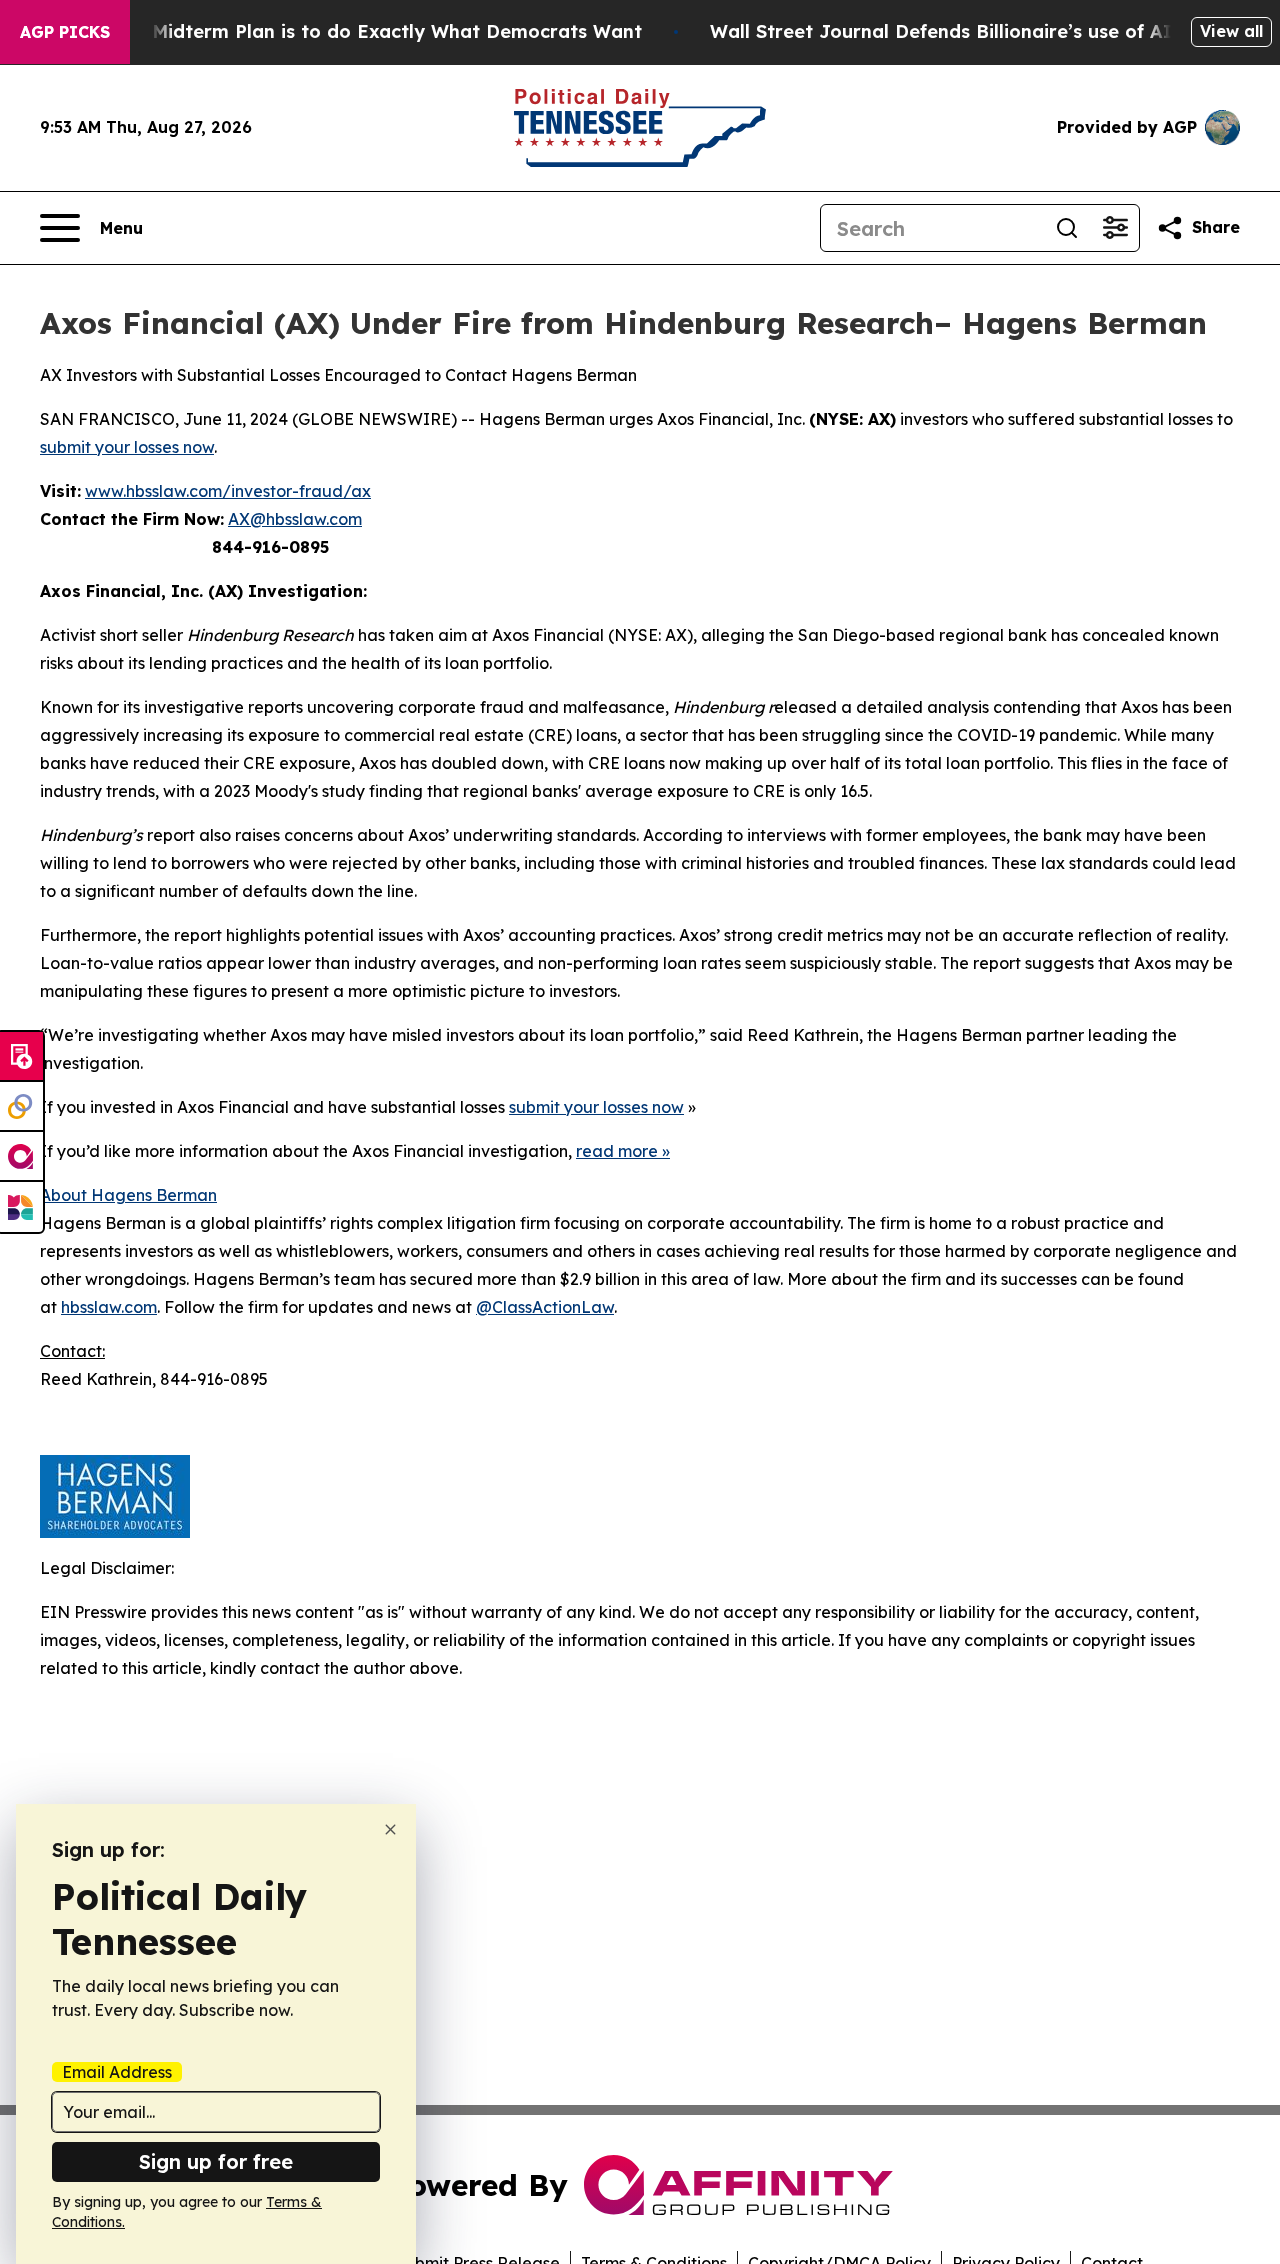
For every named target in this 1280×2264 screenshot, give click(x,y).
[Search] (1067, 228)
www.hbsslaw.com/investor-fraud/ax (228, 491)
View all (1231, 31)
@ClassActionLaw (545, 1307)
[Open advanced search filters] (1115, 228)
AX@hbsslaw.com (295, 519)
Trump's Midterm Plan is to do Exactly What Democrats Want (358, 31)
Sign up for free (216, 2161)
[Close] (390, 1829)
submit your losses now (127, 447)
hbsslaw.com (109, 1307)
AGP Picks (65, 32)
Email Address (117, 2072)
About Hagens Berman (128, 1195)
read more (617, 1151)
